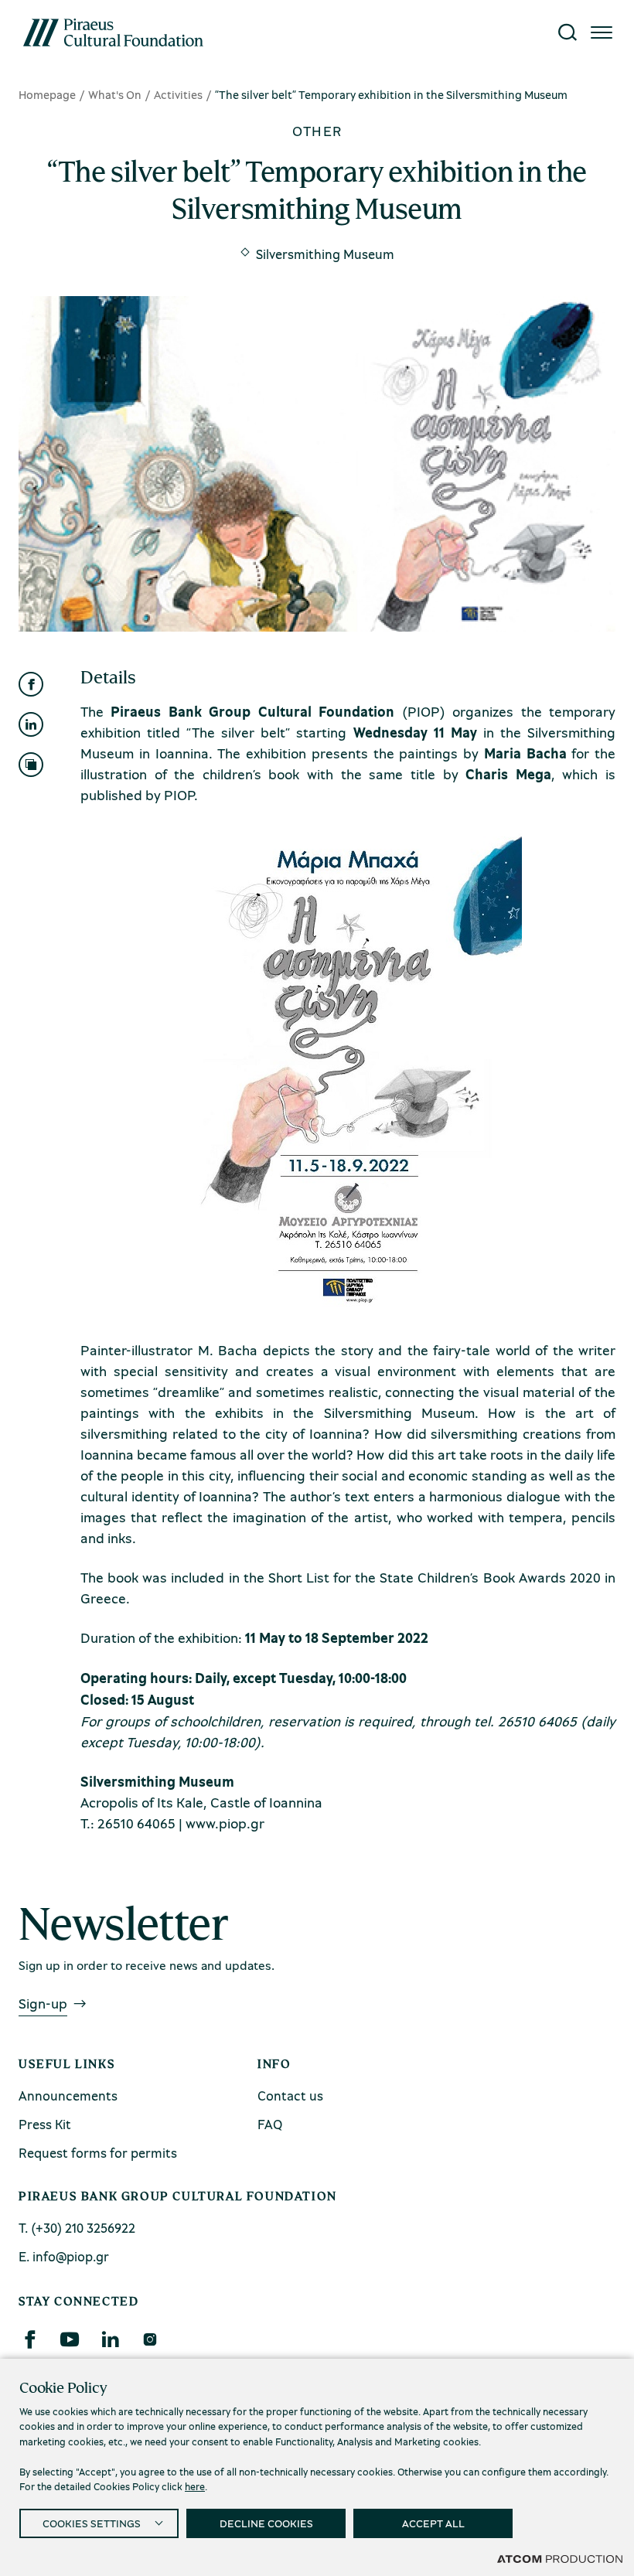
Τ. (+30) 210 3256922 (77, 2228)
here (195, 2486)
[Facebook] (29, 2339)
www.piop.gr (225, 1823)
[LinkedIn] (110, 2339)
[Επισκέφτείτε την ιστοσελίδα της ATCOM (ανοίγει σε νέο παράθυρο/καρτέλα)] (560, 2558)
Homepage (47, 94)
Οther (317, 131)
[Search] (568, 32)
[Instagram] (150, 2339)
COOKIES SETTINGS (92, 2523)
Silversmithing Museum (325, 254)
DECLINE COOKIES (266, 2523)
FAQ (270, 2124)
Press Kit (45, 2124)
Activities (178, 94)
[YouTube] (70, 2339)
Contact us (290, 2096)
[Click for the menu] (602, 32)
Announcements (68, 2096)
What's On (115, 94)
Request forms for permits (98, 2153)
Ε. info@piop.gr (64, 2256)
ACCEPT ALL (433, 2523)
